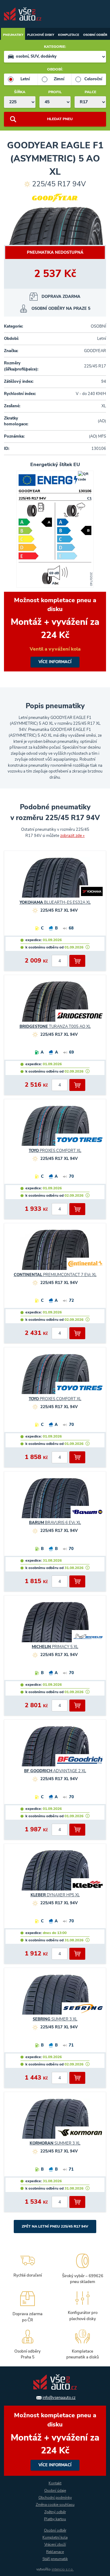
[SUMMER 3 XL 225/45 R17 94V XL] (55, 1997)
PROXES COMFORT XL (55, 1151)
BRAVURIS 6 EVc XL (55, 1523)
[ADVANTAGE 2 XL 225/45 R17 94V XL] (55, 1749)
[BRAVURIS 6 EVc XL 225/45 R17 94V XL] (55, 1501)
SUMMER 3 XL (55, 2019)
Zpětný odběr (55, 2512)
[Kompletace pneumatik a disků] (82, 2344)
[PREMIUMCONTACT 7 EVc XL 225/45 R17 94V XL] (55, 1252)
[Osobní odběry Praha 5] (28, 2344)
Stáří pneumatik (55, 2559)
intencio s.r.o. (63, 2569)
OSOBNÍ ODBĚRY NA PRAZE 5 (61, 309)
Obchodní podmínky (55, 2498)
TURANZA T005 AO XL (55, 1027)
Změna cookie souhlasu (55, 2505)
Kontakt (55, 2483)
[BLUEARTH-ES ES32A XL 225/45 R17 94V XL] (55, 880)
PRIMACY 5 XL (55, 1647)
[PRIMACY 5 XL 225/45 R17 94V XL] (55, 1625)
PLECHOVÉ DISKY (41, 35)
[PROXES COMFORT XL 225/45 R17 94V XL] (55, 1128)
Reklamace (55, 2552)
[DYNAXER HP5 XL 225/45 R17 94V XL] (55, 1873)
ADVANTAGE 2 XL (55, 1771)
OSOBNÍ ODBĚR (95, 35)
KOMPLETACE (69, 35)
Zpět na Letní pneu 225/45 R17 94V (55, 2226)
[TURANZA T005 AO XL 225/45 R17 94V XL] (55, 1004)
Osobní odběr (55, 2530)
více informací (55, 632)
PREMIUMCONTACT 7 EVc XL (55, 1275)
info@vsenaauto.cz (59, 2398)
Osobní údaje (55, 2491)
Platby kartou (55, 2519)
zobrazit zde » (72, 836)
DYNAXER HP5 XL (55, 1895)
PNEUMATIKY (13, 35)
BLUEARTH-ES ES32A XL (55, 902)
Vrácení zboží (55, 2544)
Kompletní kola (55, 2537)
